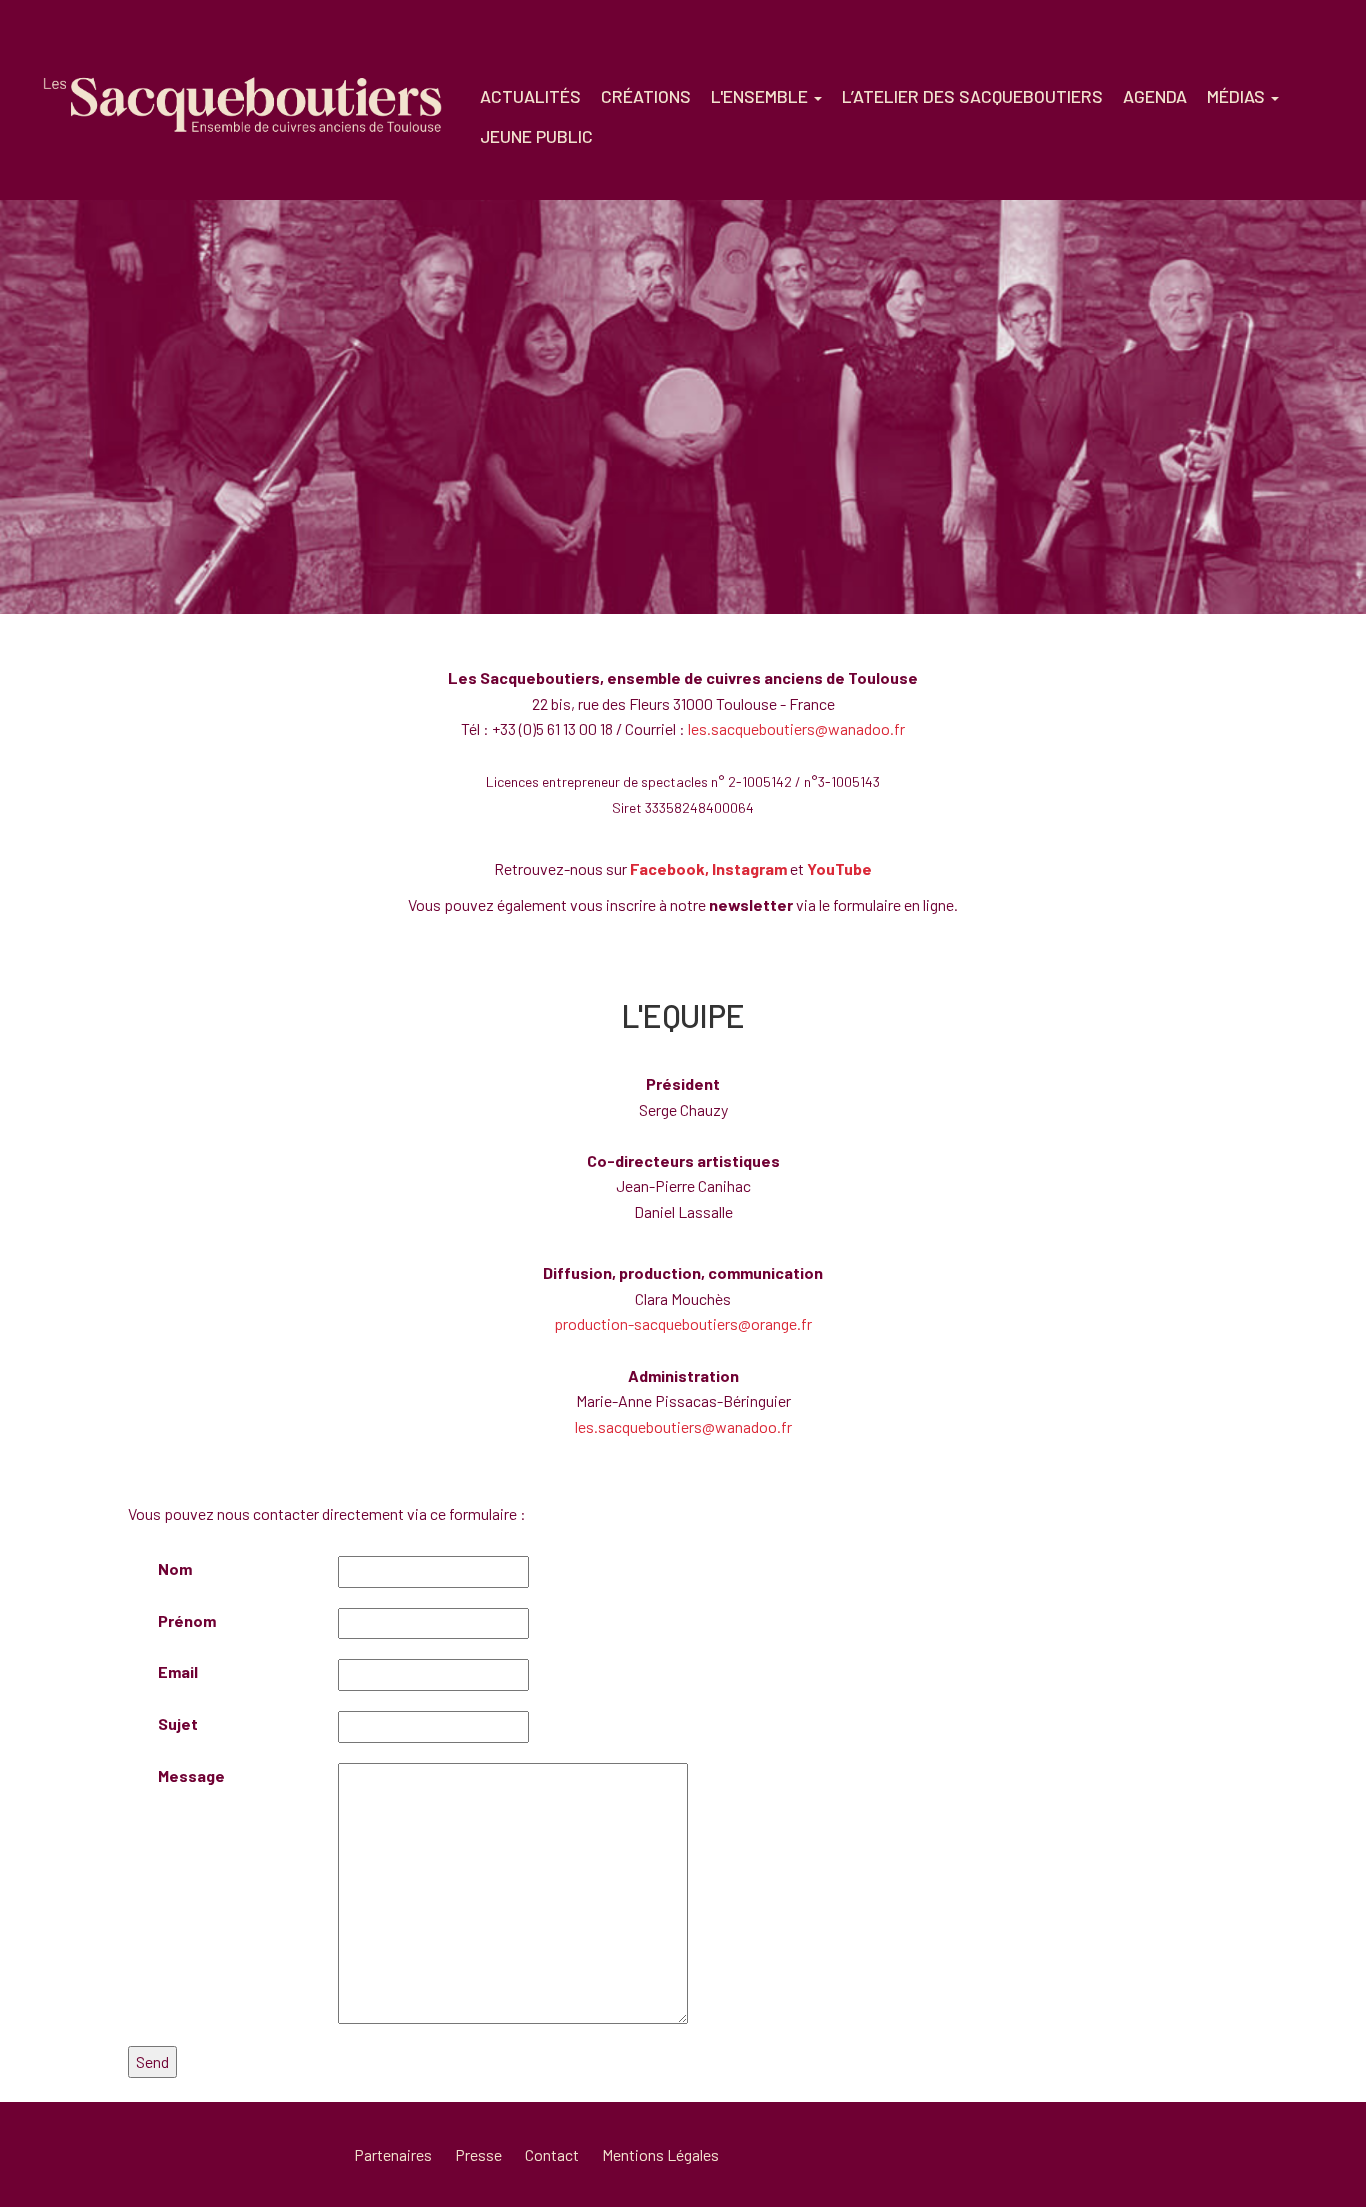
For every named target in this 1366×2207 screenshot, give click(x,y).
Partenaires (393, 2154)
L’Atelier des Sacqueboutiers (972, 96)
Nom (175, 1568)
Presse (478, 2154)
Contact (552, 2154)
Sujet (178, 1723)
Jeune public (536, 136)
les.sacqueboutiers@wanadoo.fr (796, 728)
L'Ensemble (761, 96)
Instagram (749, 868)
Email (178, 1671)
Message (191, 1775)
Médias (1238, 96)
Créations (646, 96)
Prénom (187, 1620)
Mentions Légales (660, 2154)
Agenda (1155, 96)
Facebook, (669, 868)
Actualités (530, 96)
